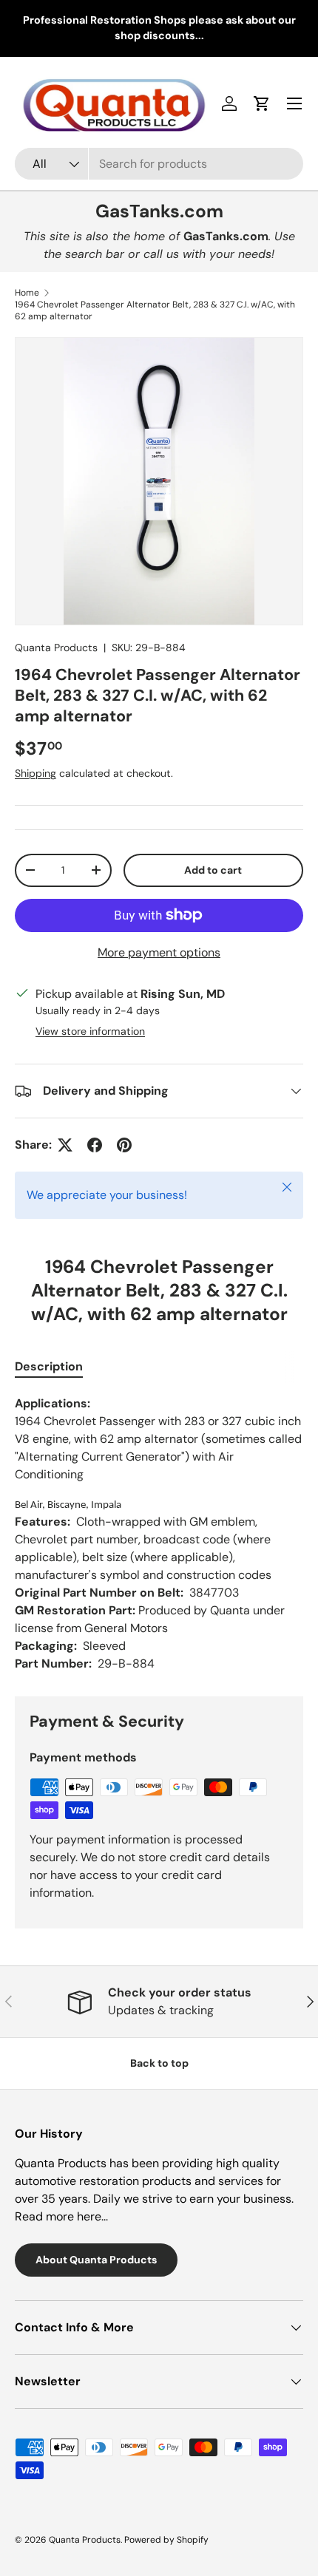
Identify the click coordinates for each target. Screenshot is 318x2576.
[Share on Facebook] (95, 1145)
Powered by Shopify (166, 2540)
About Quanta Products (96, 2260)
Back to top (159, 2063)
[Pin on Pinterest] (124, 1145)
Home (27, 293)
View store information (90, 1031)
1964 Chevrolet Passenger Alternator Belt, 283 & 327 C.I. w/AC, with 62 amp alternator (155, 310)
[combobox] (159, 164)
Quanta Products (56, 648)
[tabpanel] (159, 1534)
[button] (262, 103)
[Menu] (294, 103)
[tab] (49, 1366)
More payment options (159, 952)
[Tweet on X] (65, 1145)
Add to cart (213, 870)
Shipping (35, 773)
